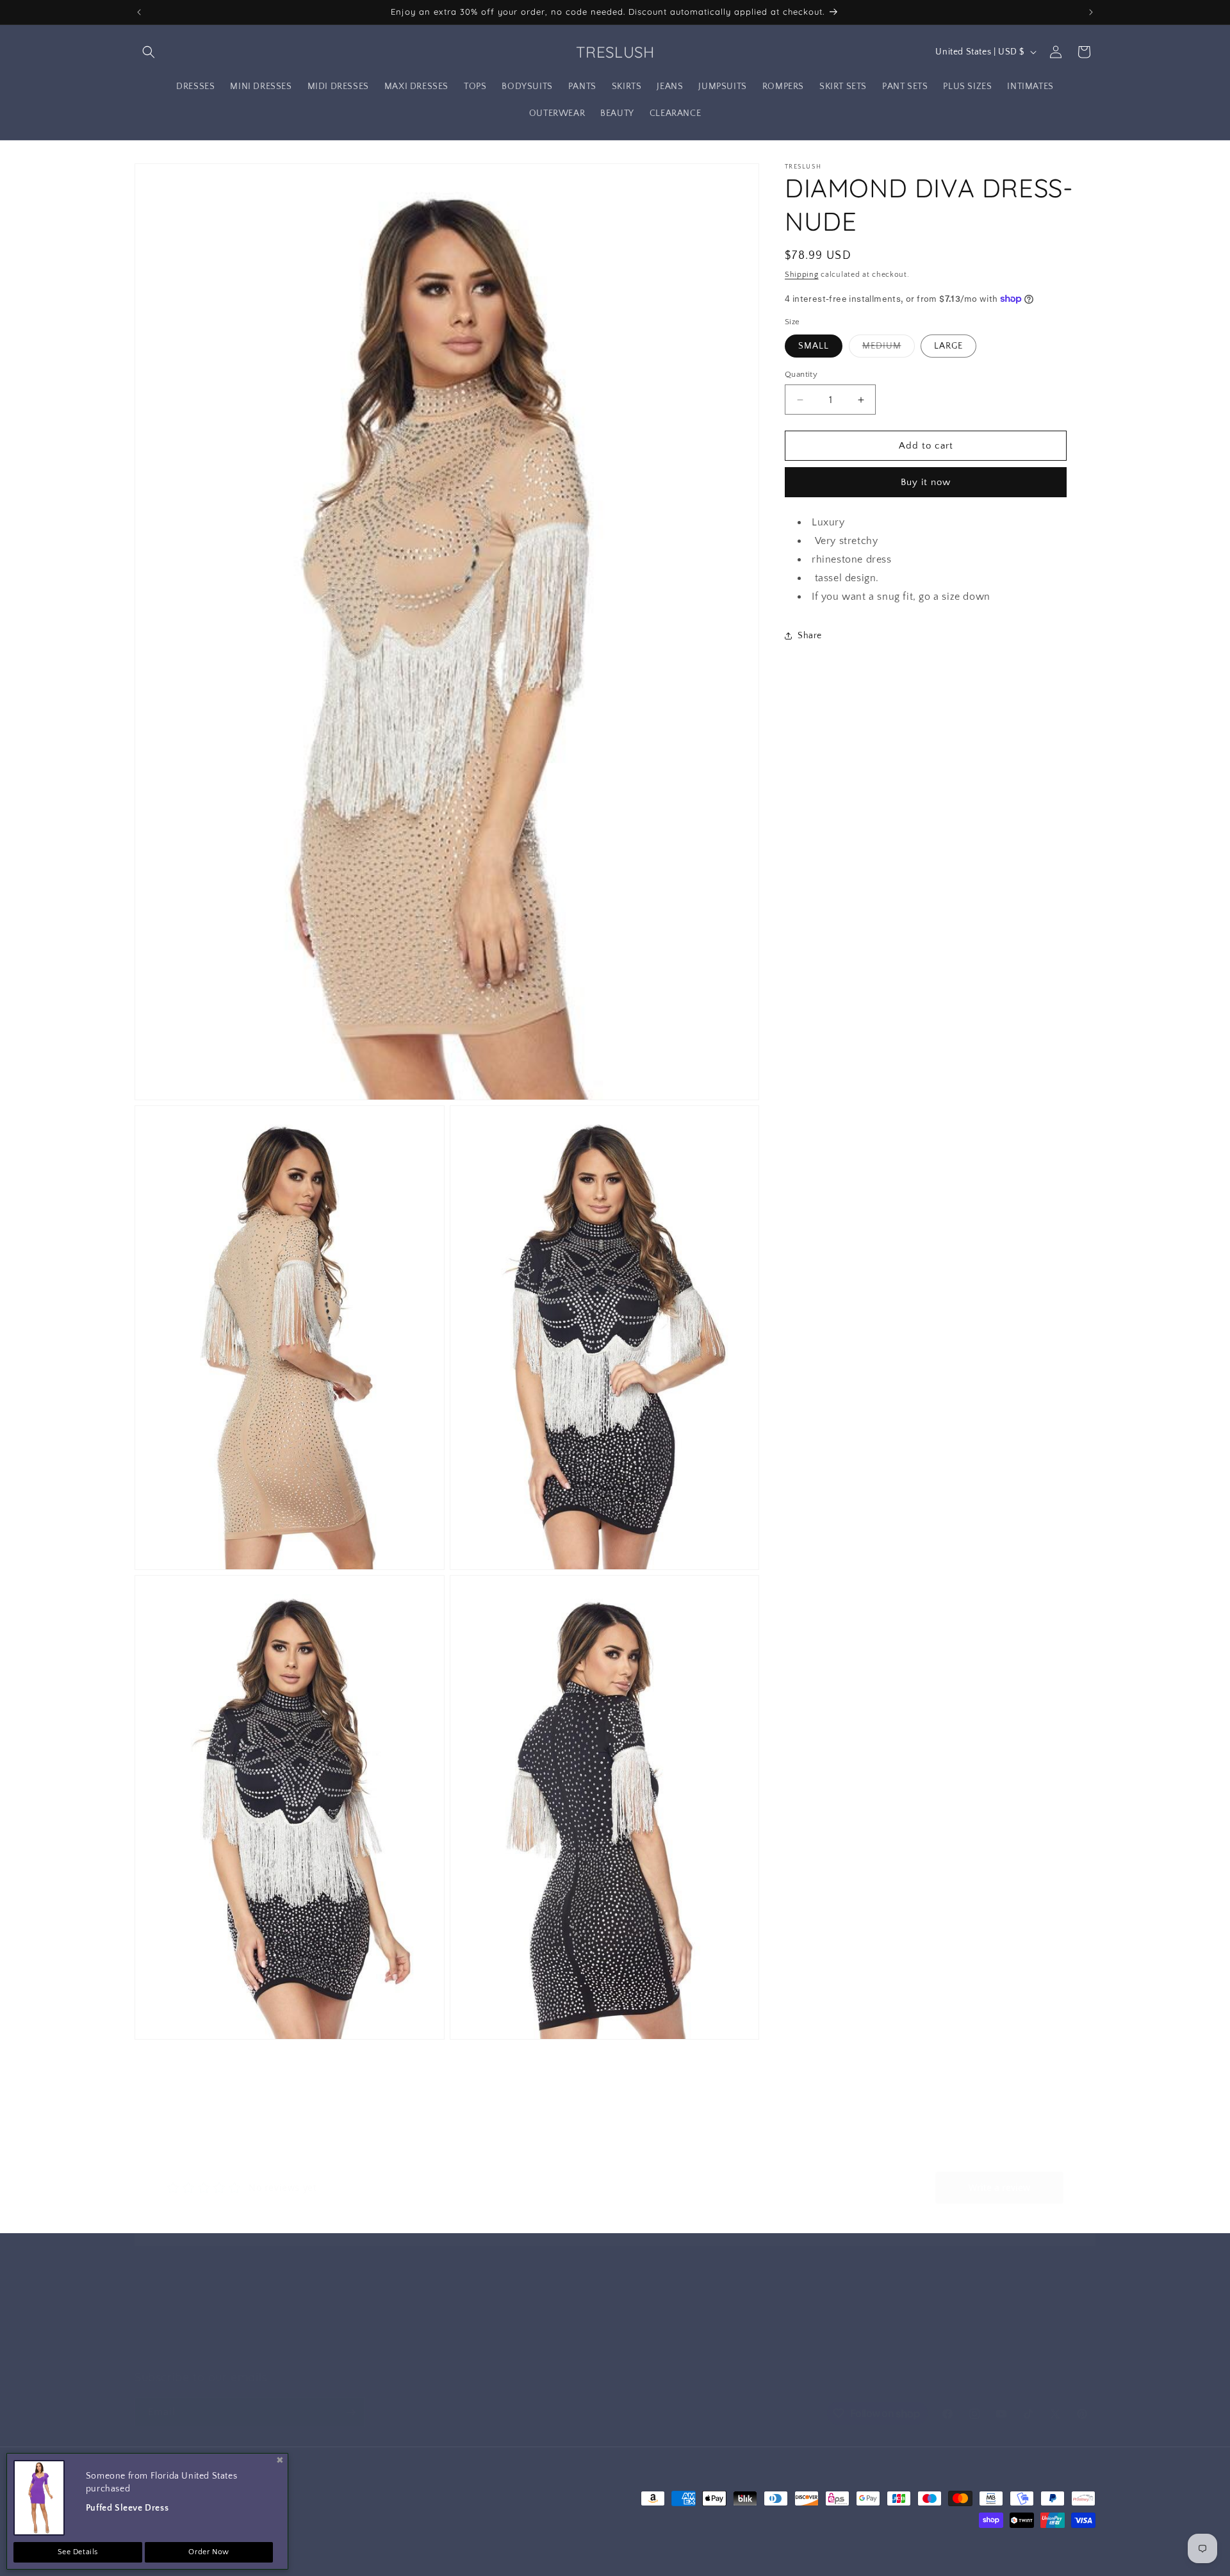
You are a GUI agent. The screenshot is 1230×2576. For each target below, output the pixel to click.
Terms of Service (491, 2352)
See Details (78, 2552)
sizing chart (802, 2329)
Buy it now (926, 482)
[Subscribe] (350, 2412)
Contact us (157, 2306)
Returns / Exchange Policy (189, 2329)
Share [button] (810, 636)
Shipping (802, 275)
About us (476, 2306)
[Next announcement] (1091, 12)
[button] (149, 52)
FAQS (790, 2352)
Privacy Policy (485, 2329)
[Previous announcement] (139, 12)
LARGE (948, 346)
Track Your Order (814, 2306)
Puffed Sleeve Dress (127, 2508)
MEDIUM (889, 349)
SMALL (814, 346)
